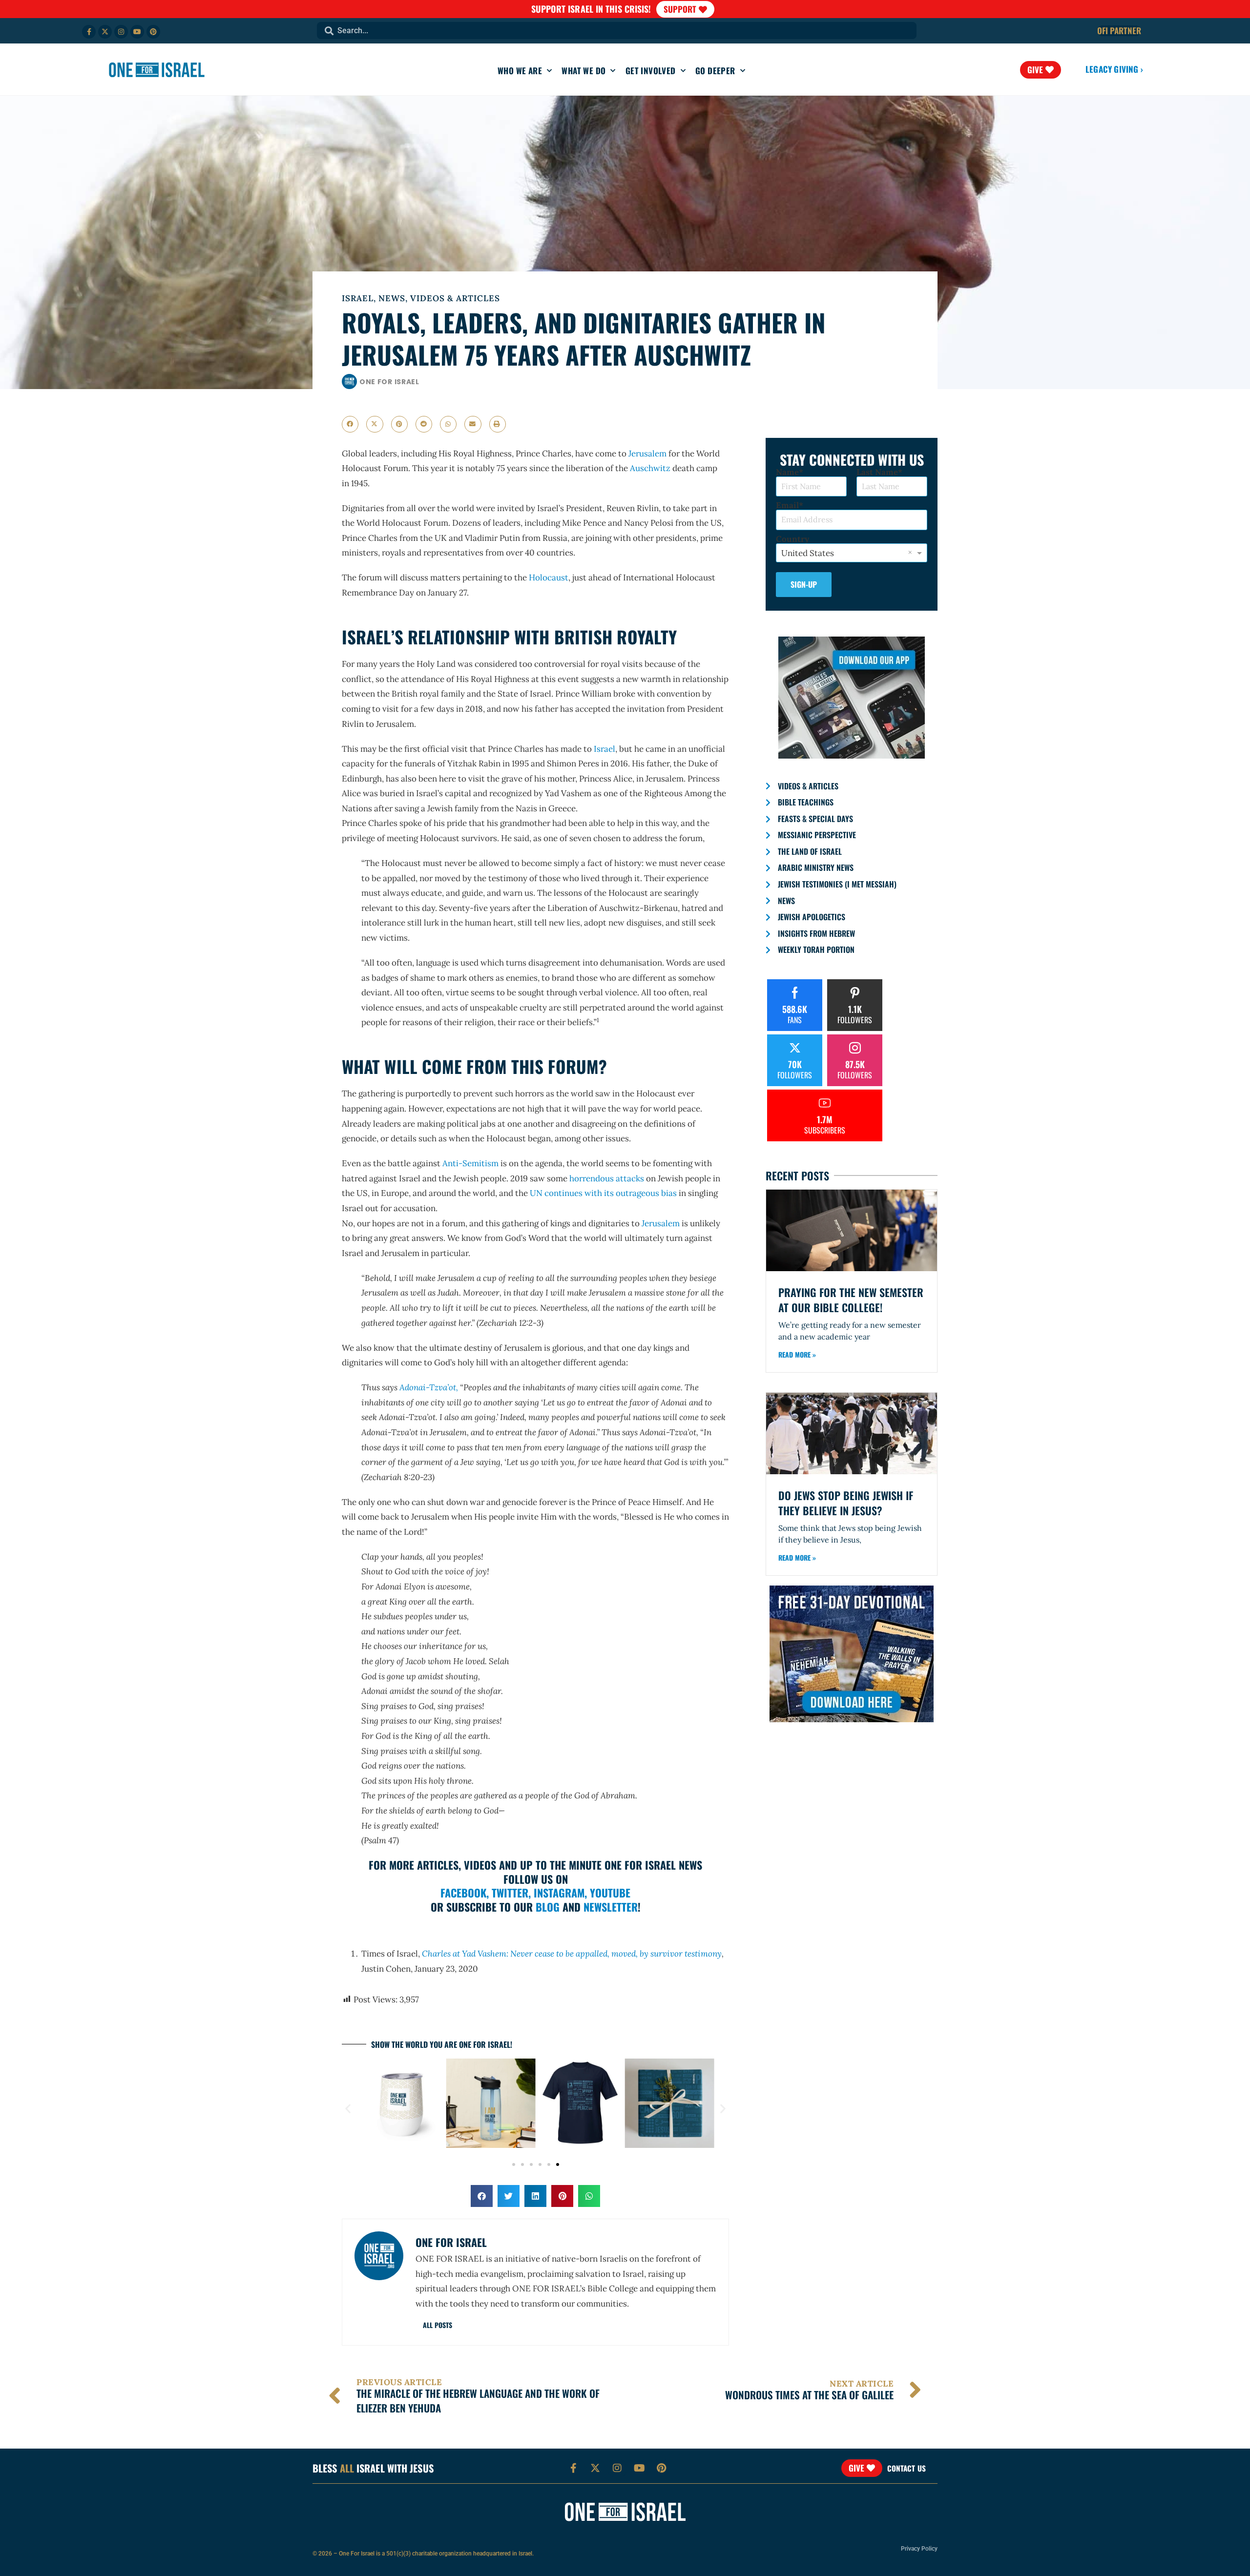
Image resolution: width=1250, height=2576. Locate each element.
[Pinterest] (153, 32)
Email (787, 505)
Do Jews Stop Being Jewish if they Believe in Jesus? (846, 1503)
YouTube (610, 1893)
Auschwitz (650, 468)
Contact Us (906, 2468)
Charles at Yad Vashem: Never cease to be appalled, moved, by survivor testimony (572, 1954)
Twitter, (511, 1893)
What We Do (583, 71)
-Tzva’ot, (429, 1387)
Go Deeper (715, 71)
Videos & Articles (455, 298)
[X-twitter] (105, 32)
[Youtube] (137, 32)
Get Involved (651, 71)
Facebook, (465, 1893)
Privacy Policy (919, 2549)
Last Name (877, 472)
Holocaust (549, 577)
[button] (350, 424)
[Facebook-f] (89, 32)
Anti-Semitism (470, 1163)
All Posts (437, 2325)
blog (548, 1907)
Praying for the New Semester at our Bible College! (851, 1300)
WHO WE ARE (520, 71)
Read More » (797, 1354)
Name (787, 472)
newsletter (611, 1907)
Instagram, (560, 1893)
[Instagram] (121, 32)
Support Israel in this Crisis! (591, 9)
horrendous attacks (607, 1178)
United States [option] (808, 553)
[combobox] (617, 31)
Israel (358, 298)
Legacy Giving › (1114, 69)
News (392, 298)
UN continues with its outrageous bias (603, 1193)
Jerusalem (646, 453)
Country (792, 539)
